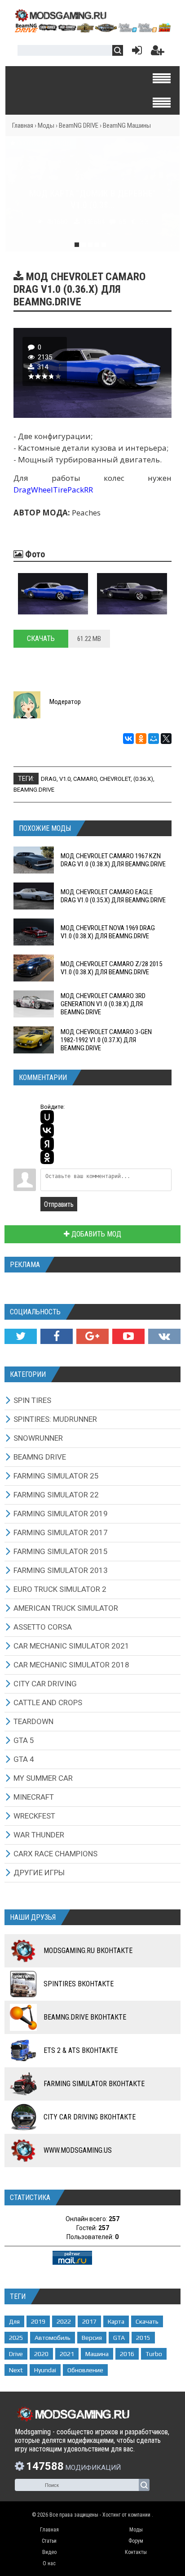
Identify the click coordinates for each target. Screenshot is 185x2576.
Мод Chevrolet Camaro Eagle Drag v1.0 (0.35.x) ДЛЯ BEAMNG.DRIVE (113, 896)
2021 (67, 2354)
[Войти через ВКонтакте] (47, 1130)
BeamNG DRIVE (79, 125)
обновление (85, 2370)
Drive (16, 2354)
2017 (89, 2321)
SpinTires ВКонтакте (79, 1984)
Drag (49, 779)
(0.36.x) (143, 779)
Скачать (41, 638)
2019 (38, 2321)
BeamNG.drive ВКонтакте (85, 2017)
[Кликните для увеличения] (53, 594)
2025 (16, 2338)
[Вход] (135, 52)
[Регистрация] (158, 52)
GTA (119, 2338)
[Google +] (92, 1336)
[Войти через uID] (47, 1117)
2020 (41, 2354)
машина (97, 2354)
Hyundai (45, 2370)
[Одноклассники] (141, 739)
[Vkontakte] (164, 1336)
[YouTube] (128, 1336)
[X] (166, 739)
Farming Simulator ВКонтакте (94, 2084)
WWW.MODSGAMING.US (78, 2150)
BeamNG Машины (127, 125)
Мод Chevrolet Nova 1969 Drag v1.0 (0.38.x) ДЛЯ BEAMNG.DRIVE (108, 932)
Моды (46, 125)
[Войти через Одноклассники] (47, 1157)
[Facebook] (57, 1336)
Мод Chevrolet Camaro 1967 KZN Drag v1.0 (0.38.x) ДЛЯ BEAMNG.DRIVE (113, 860)
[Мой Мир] (154, 739)
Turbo (154, 2354)
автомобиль (53, 2338)
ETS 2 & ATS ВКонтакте (81, 2050)
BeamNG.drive (34, 790)
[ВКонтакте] (128, 739)
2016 (127, 2354)
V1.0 (65, 779)
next (16, 2370)
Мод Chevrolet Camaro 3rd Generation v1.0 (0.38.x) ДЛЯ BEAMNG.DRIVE (103, 1004)
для (14, 2321)
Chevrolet (115, 779)
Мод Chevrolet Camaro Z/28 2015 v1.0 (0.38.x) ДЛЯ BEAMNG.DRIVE (111, 968)
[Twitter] (21, 1336)
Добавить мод (95, 1234)
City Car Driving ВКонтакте (90, 2117)
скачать (147, 2321)
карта (116, 2321)
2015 (143, 2338)
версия (92, 2338)
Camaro (85, 779)
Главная (23, 125)
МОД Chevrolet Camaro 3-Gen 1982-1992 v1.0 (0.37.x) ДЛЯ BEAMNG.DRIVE (106, 1040)
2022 (64, 2321)
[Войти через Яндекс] (47, 1144)
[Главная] (92, 30)
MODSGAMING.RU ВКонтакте (88, 1951)
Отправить (59, 1204)
